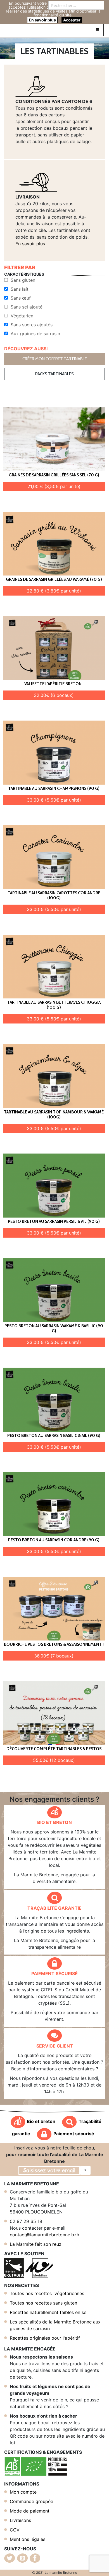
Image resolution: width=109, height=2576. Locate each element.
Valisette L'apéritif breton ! (54, 684)
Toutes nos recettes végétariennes (47, 2293)
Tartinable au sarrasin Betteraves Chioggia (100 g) (54, 1005)
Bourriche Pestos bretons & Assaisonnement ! (54, 1644)
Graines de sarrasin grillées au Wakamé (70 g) (54, 579)
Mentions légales (28, 2539)
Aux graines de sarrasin (35, 334)
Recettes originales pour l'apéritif (45, 2338)
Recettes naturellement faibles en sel (49, 2312)
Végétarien (22, 316)
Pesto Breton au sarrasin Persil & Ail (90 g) (54, 1221)
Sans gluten (23, 280)
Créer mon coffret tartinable (55, 359)
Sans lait (20, 289)
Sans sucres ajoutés (32, 325)
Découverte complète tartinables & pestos (54, 1749)
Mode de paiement (30, 2511)
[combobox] (76, 5)
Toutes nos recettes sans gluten (43, 2303)
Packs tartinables (54, 374)
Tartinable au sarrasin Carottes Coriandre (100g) (54, 895)
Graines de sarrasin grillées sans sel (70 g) (54, 475)
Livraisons (20, 2520)
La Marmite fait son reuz (36, 2244)
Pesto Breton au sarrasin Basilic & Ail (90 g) (54, 1436)
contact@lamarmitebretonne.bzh (44, 2235)
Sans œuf (21, 298)
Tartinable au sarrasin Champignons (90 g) (54, 789)
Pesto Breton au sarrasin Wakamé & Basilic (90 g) (54, 1328)
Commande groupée (31, 2501)
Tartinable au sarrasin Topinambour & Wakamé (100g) (54, 1115)
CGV (15, 2530)
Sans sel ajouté (27, 307)
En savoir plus (30, 244)
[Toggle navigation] (98, 30)
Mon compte (23, 2492)
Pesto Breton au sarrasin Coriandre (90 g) (54, 1540)
